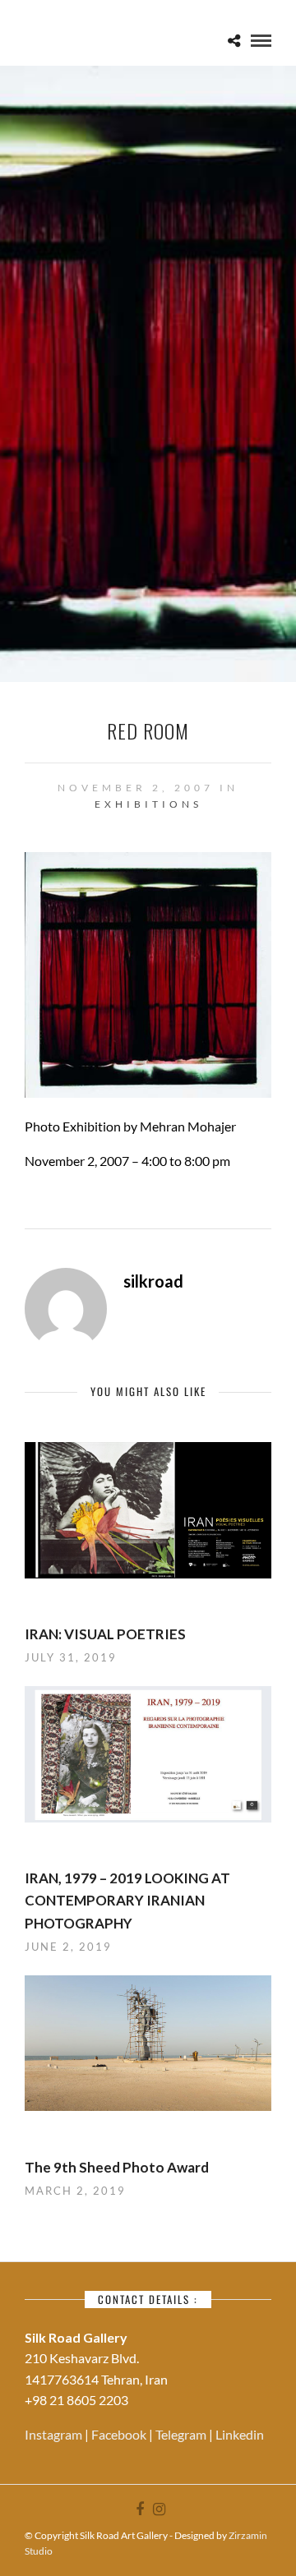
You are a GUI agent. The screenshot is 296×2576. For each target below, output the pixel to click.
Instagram (55, 2434)
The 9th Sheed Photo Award (117, 2167)
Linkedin (240, 2434)
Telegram (182, 2434)
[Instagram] (159, 2509)
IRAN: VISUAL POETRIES (105, 1634)
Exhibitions (148, 804)
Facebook (120, 2434)
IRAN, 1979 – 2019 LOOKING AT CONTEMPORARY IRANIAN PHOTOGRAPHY (127, 1900)
